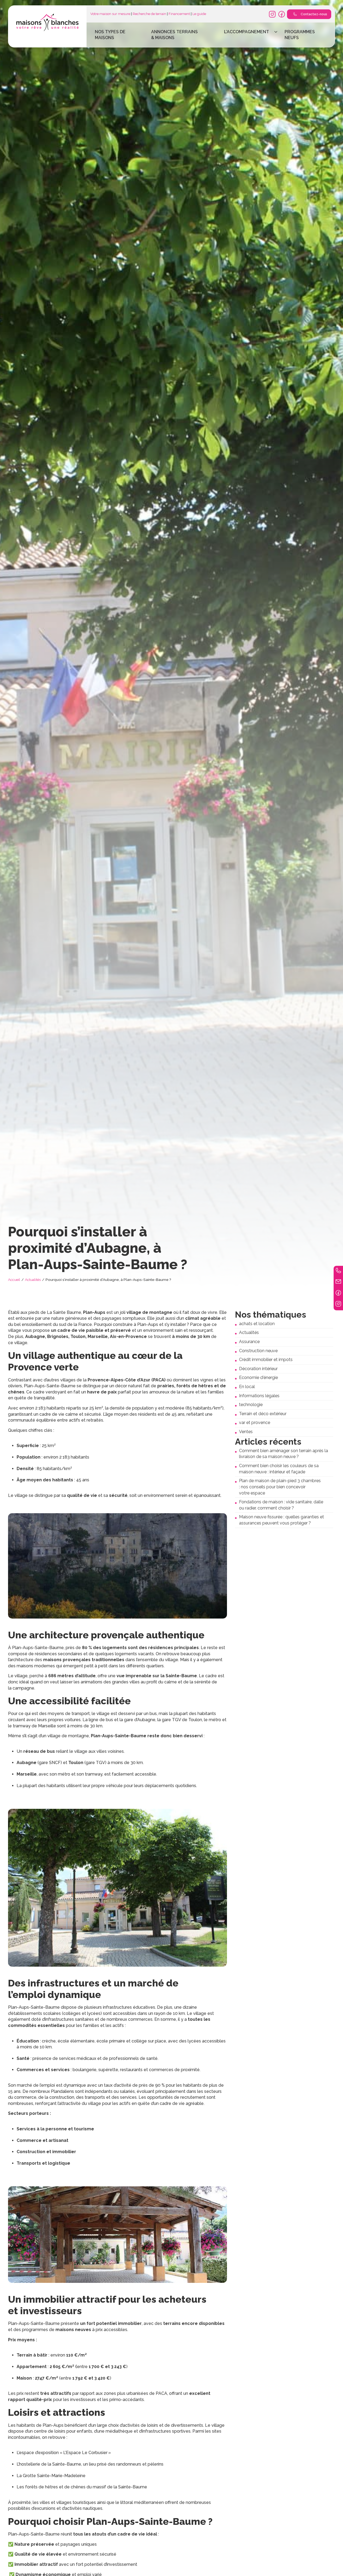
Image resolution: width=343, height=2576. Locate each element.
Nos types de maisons (110, 35)
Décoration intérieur (258, 1369)
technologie (251, 1405)
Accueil (14, 1280)
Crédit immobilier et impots (266, 1360)
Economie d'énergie (258, 1378)
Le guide (199, 14)
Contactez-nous (314, 14)
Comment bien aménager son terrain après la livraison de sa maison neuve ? (284, 1454)
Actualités (33, 1280)
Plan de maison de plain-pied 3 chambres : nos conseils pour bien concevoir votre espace (280, 1487)
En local (247, 1387)
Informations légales (259, 1396)
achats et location (257, 1324)
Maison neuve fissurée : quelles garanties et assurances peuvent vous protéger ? (282, 1520)
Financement (179, 14)
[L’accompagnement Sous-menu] (276, 32)
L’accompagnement (247, 32)
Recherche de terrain (149, 14)
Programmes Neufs (300, 35)
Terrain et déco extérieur (263, 1414)
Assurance (249, 1342)
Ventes (246, 1432)
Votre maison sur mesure (110, 14)
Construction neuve (258, 1351)
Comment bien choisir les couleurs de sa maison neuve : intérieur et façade (279, 1469)
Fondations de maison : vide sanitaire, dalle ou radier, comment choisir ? (281, 1505)
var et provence (255, 1423)
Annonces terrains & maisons (174, 35)
